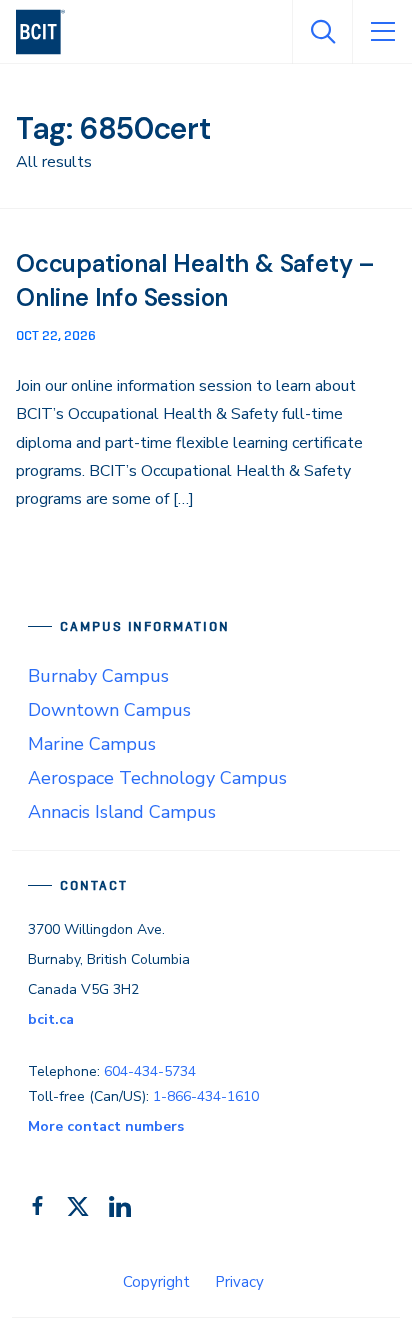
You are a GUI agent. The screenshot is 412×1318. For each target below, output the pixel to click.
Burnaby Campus (98, 676)
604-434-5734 (150, 1071)
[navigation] (48, 32)
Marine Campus (92, 744)
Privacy (239, 1282)
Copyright (156, 1282)
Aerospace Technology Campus (157, 778)
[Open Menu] (382, 32)
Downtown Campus (109, 710)
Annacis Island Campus (122, 812)
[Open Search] (322, 32)
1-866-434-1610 (206, 1096)
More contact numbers (106, 1126)
